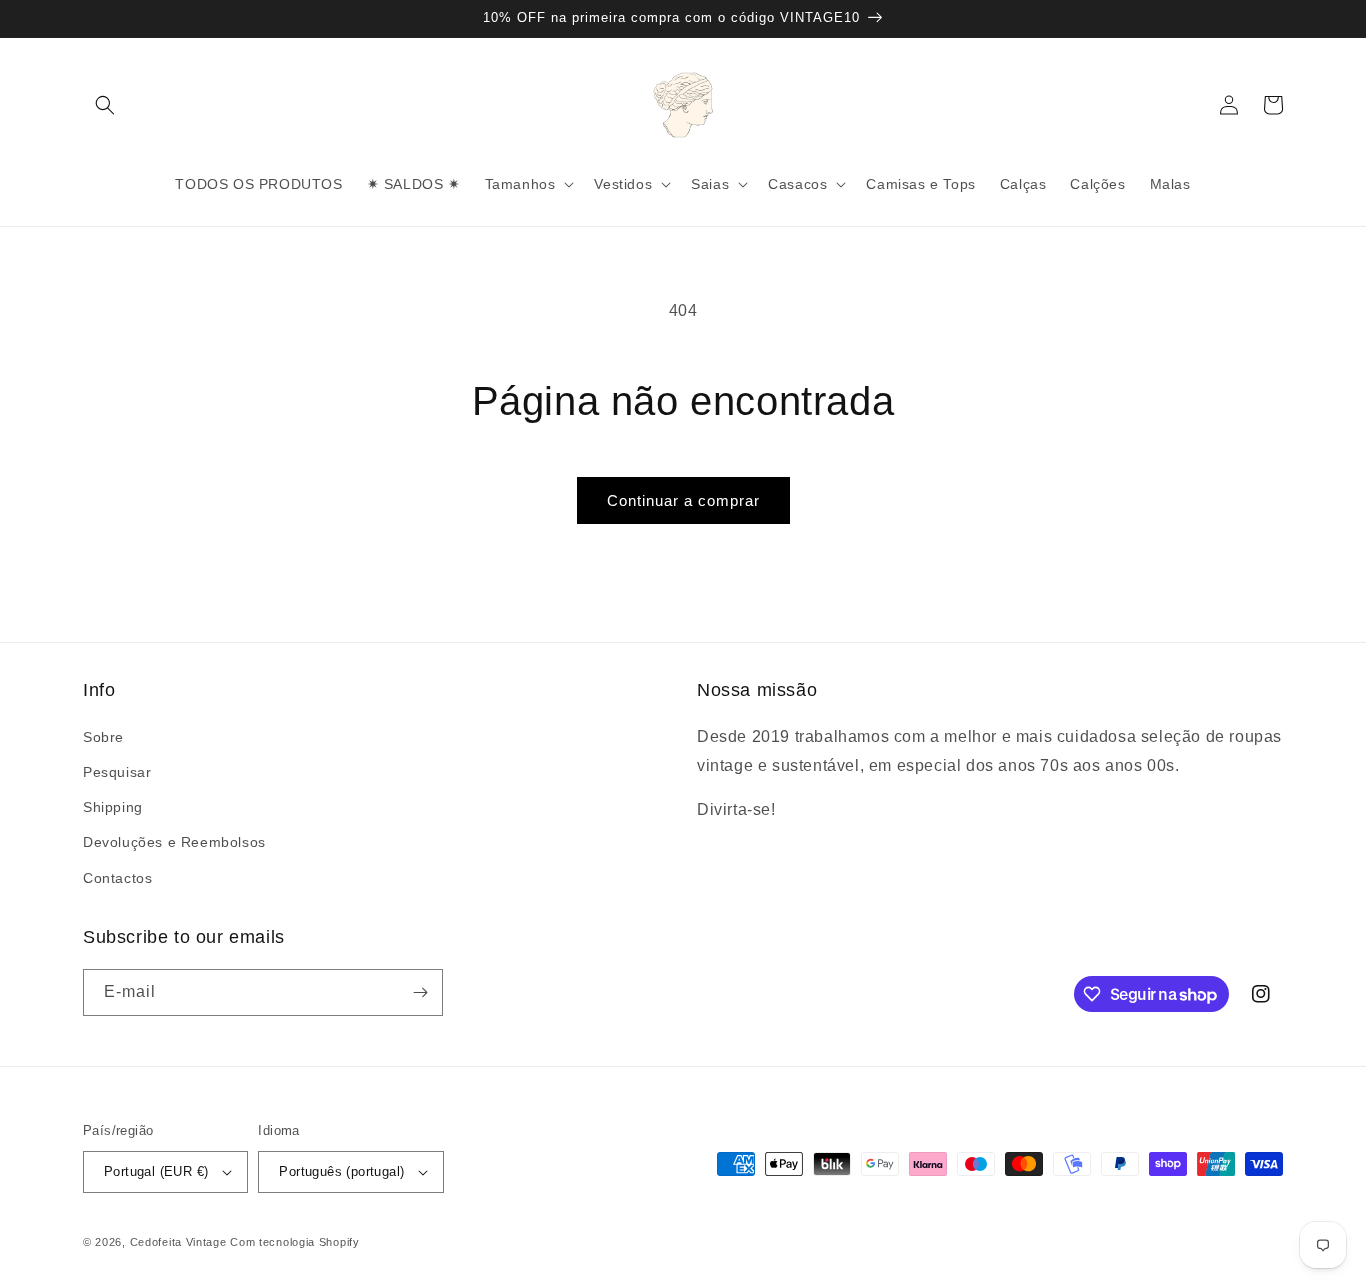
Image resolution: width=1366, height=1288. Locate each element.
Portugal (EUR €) (156, 1171)
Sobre (103, 737)
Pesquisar (117, 772)
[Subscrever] (420, 992)
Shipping (113, 807)
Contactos (117, 878)
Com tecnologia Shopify (294, 1242)
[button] (105, 105)
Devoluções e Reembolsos (174, 842)
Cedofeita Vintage (178, 1242)
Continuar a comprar (683, 500)
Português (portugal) (341, 1171)
